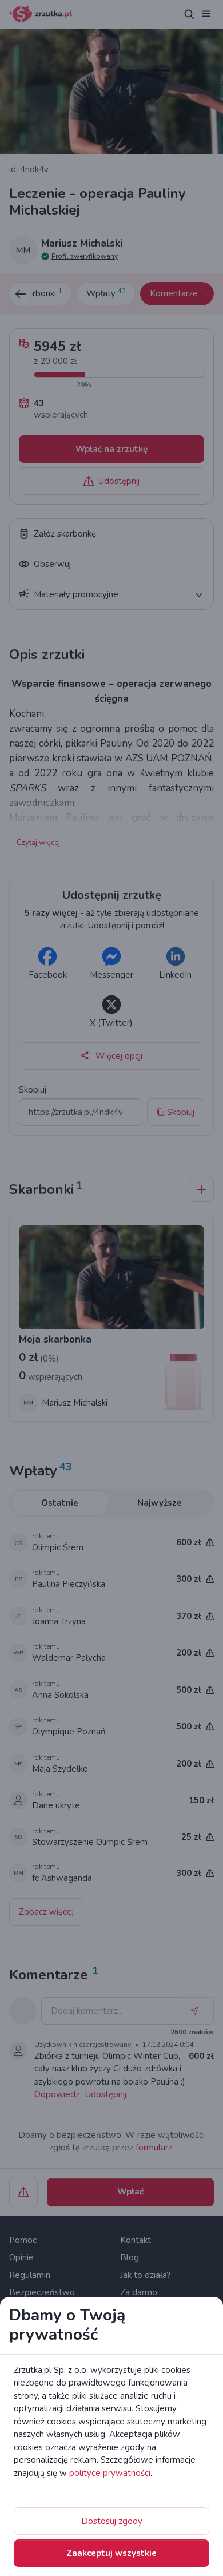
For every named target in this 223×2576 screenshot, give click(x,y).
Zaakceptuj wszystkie (111, 2553)
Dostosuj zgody (112, 2521)
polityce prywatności (110, 2473)
